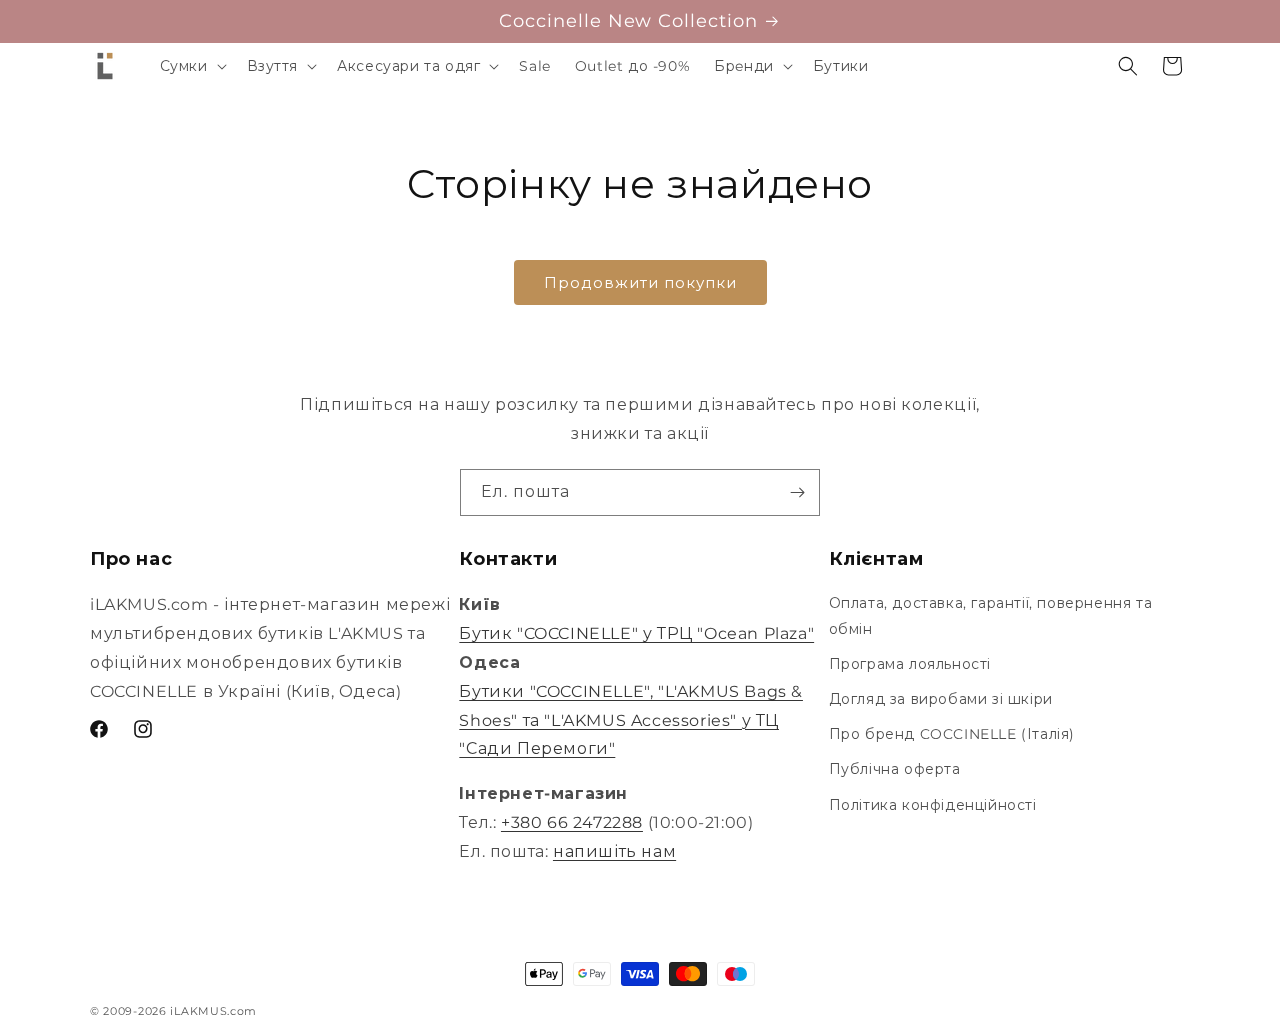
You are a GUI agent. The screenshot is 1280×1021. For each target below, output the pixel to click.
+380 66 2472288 (572, 822)
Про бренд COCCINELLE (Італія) (952, 734)
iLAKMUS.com (213, 1011)
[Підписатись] (797, 492)
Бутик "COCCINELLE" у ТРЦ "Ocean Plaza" (636, 633)
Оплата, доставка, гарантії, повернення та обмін (991, 615)
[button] (191, 66)
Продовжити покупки (640, 282)
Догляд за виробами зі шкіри (941, 699)
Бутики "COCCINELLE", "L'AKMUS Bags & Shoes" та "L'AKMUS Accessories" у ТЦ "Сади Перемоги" (631, 720)
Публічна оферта (895, 769)
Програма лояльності (910, 664)
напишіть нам (614, 851)
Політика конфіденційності (933, 805)
